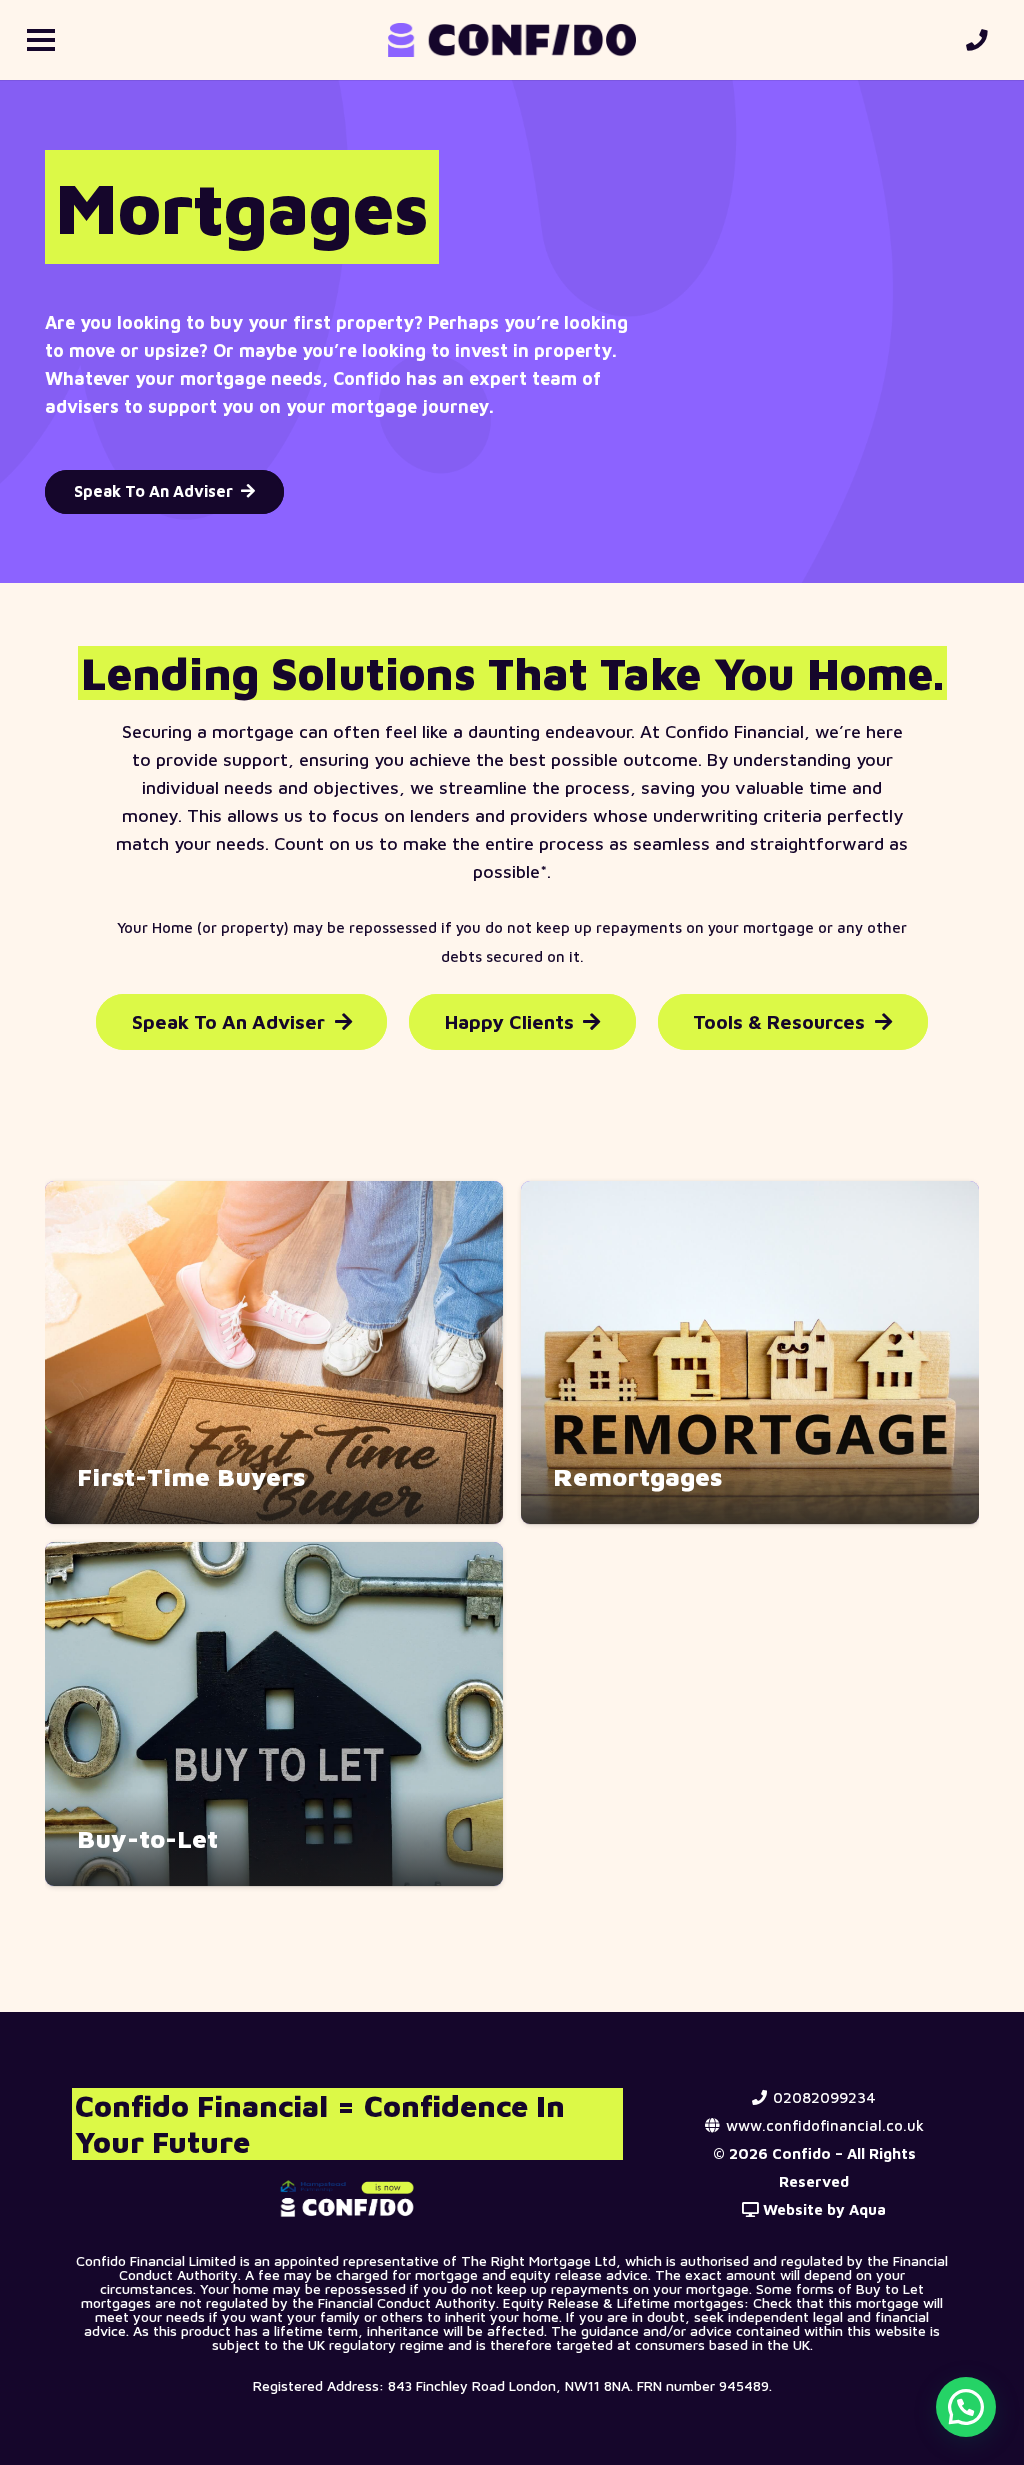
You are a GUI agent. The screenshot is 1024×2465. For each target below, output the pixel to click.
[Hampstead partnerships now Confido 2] (348, 2198)
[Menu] (41, 40)
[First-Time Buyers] (274, 1353)
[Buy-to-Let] (274, 1714)
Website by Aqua (822, 2209)
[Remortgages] (750, 1353)
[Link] (981, 40)
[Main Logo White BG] (511, 40)
